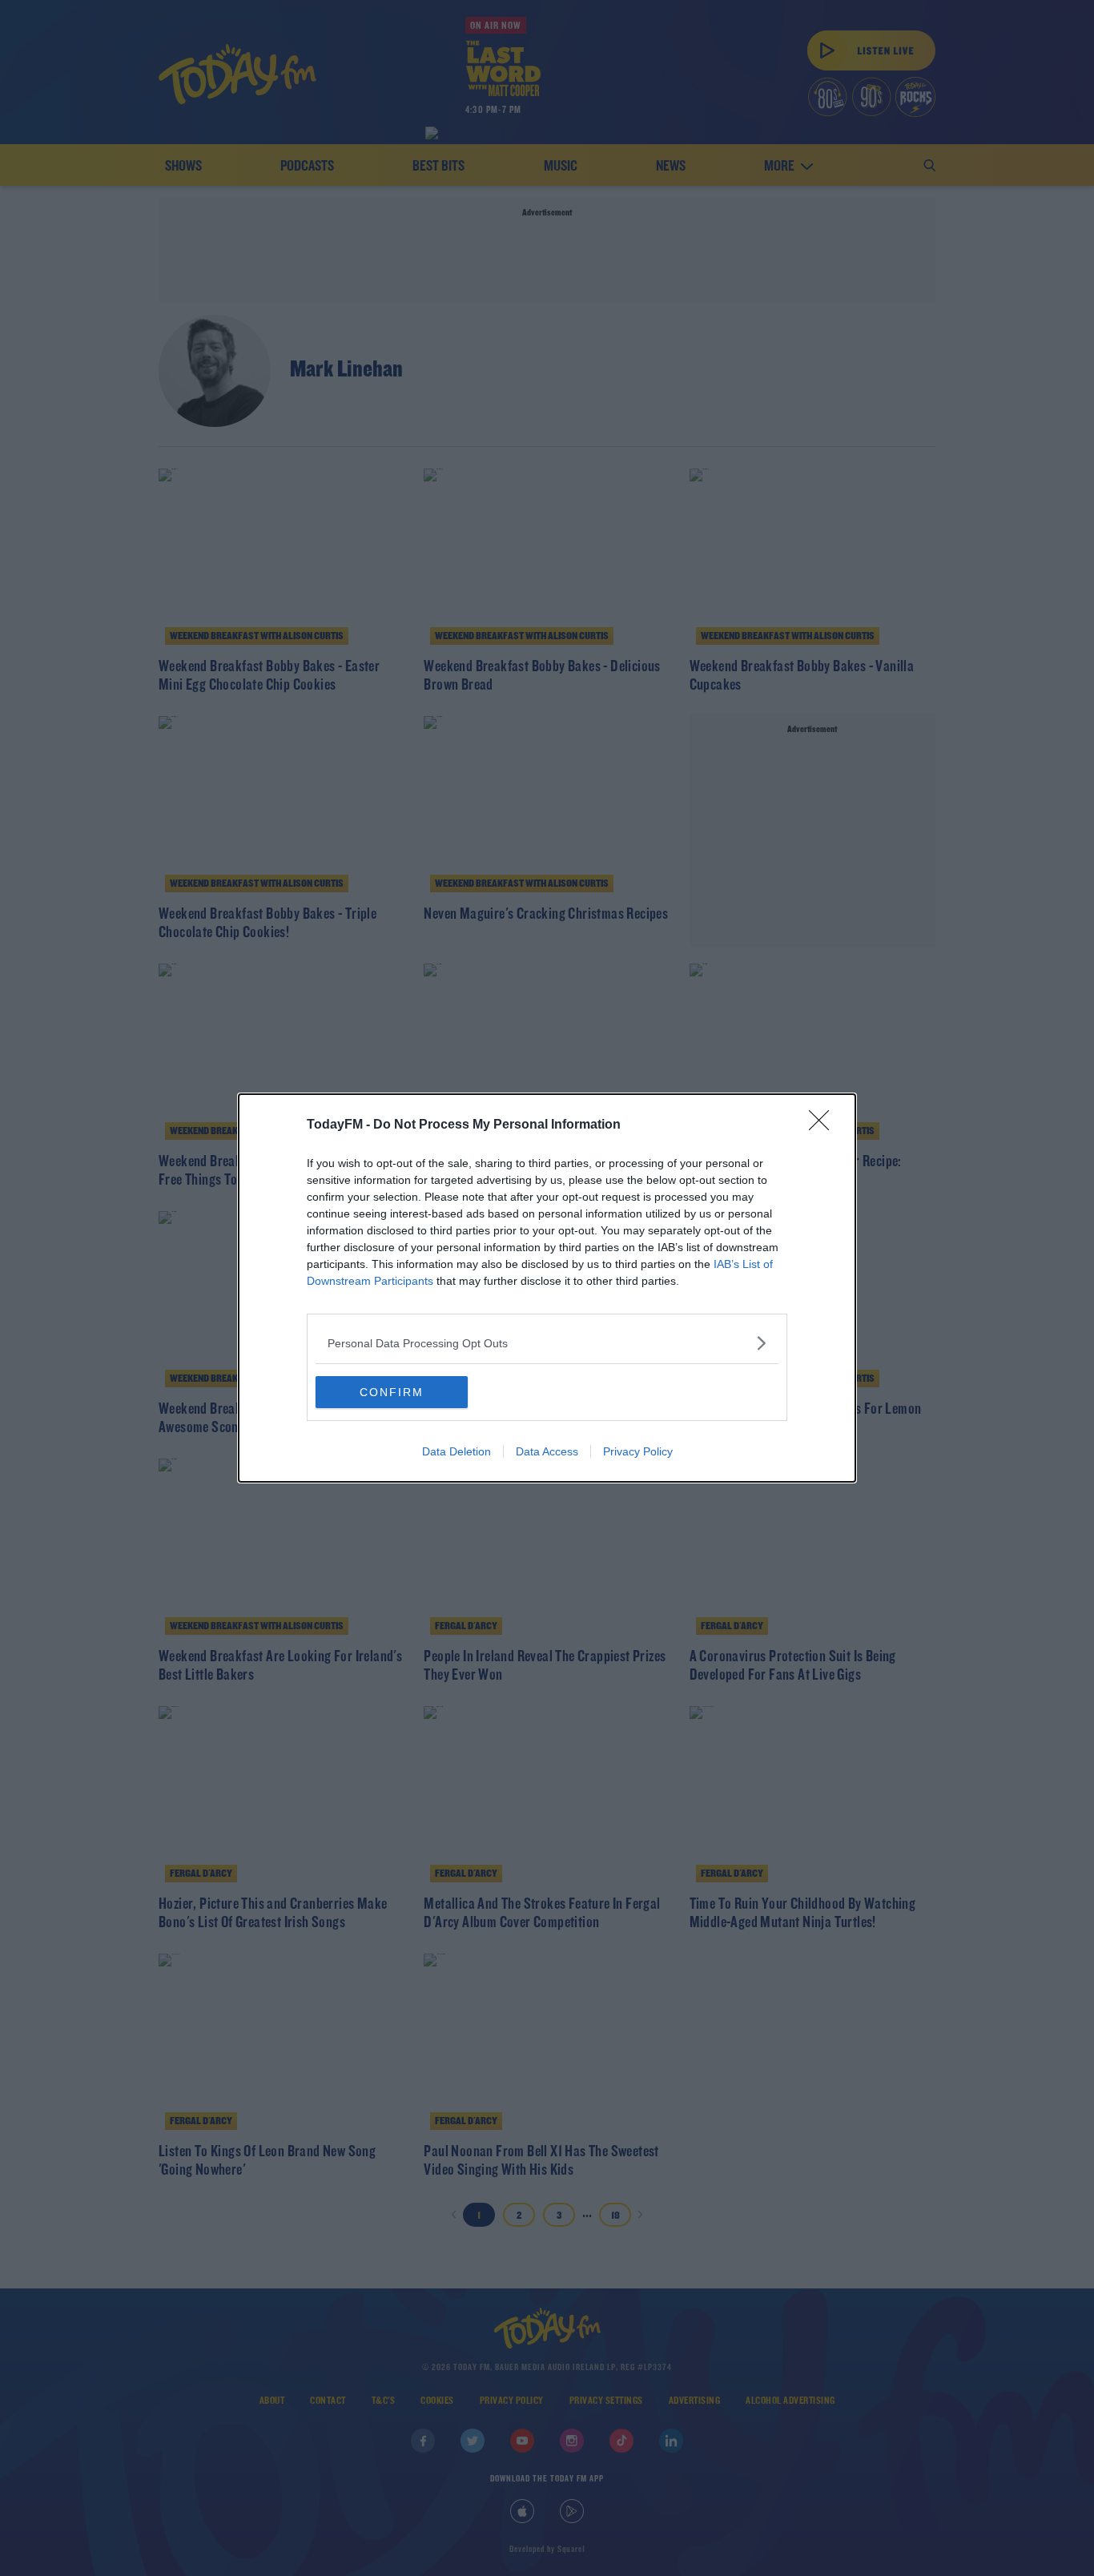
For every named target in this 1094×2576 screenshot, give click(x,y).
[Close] (824, 1125)
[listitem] (547, 1343)
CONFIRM (392, 1392)
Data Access (547, 1451)
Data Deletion (457, 1451)
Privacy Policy (638, 1451)
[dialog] (547, 1288)
